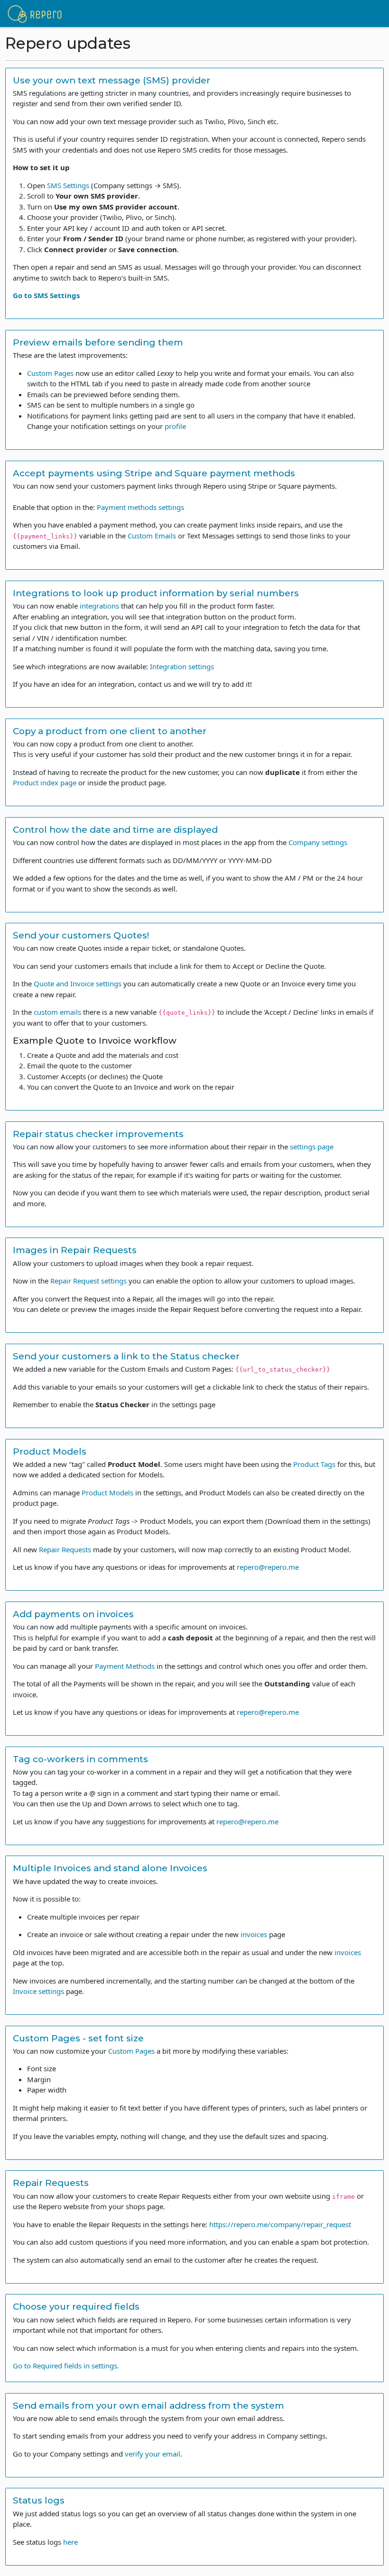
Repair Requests (65, 1549)
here (70, 2542)
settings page (312, 1147)
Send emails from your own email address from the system (148, 2406)
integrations (99, 606)
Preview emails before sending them (98, 342)
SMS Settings (68, 185)
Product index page (45, 783)
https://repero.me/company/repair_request (280, 2224)
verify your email (153, 2454)
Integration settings (182, 666)
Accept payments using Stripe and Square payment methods (154, 473)
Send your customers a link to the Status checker (126, 1356)
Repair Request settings (88, 1281)
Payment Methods (125, 1666)
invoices (254, 1934)
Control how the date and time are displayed (115, 830)
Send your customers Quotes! (81, 935)
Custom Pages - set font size (78, 2038)
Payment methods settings (140, 507)
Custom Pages (50, 373)
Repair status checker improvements (98, 1134)
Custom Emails (152, 536)
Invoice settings (38, 1991)
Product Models (50, 1452)
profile (175, 426)
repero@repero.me (268, 1567)
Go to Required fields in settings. (66, 2366)
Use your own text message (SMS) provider (111, 80)
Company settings (318, 842)
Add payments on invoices (73, 1614)
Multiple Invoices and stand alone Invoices (110, 1868)
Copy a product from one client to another (110, 731)
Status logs (39, 2500)
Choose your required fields (76, 2307)
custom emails (57, 1012)
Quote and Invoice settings (78, 983)
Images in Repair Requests (75, 1250)
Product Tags (314, 1464)
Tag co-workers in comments (80, 1759)
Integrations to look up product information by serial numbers (156, 593)
